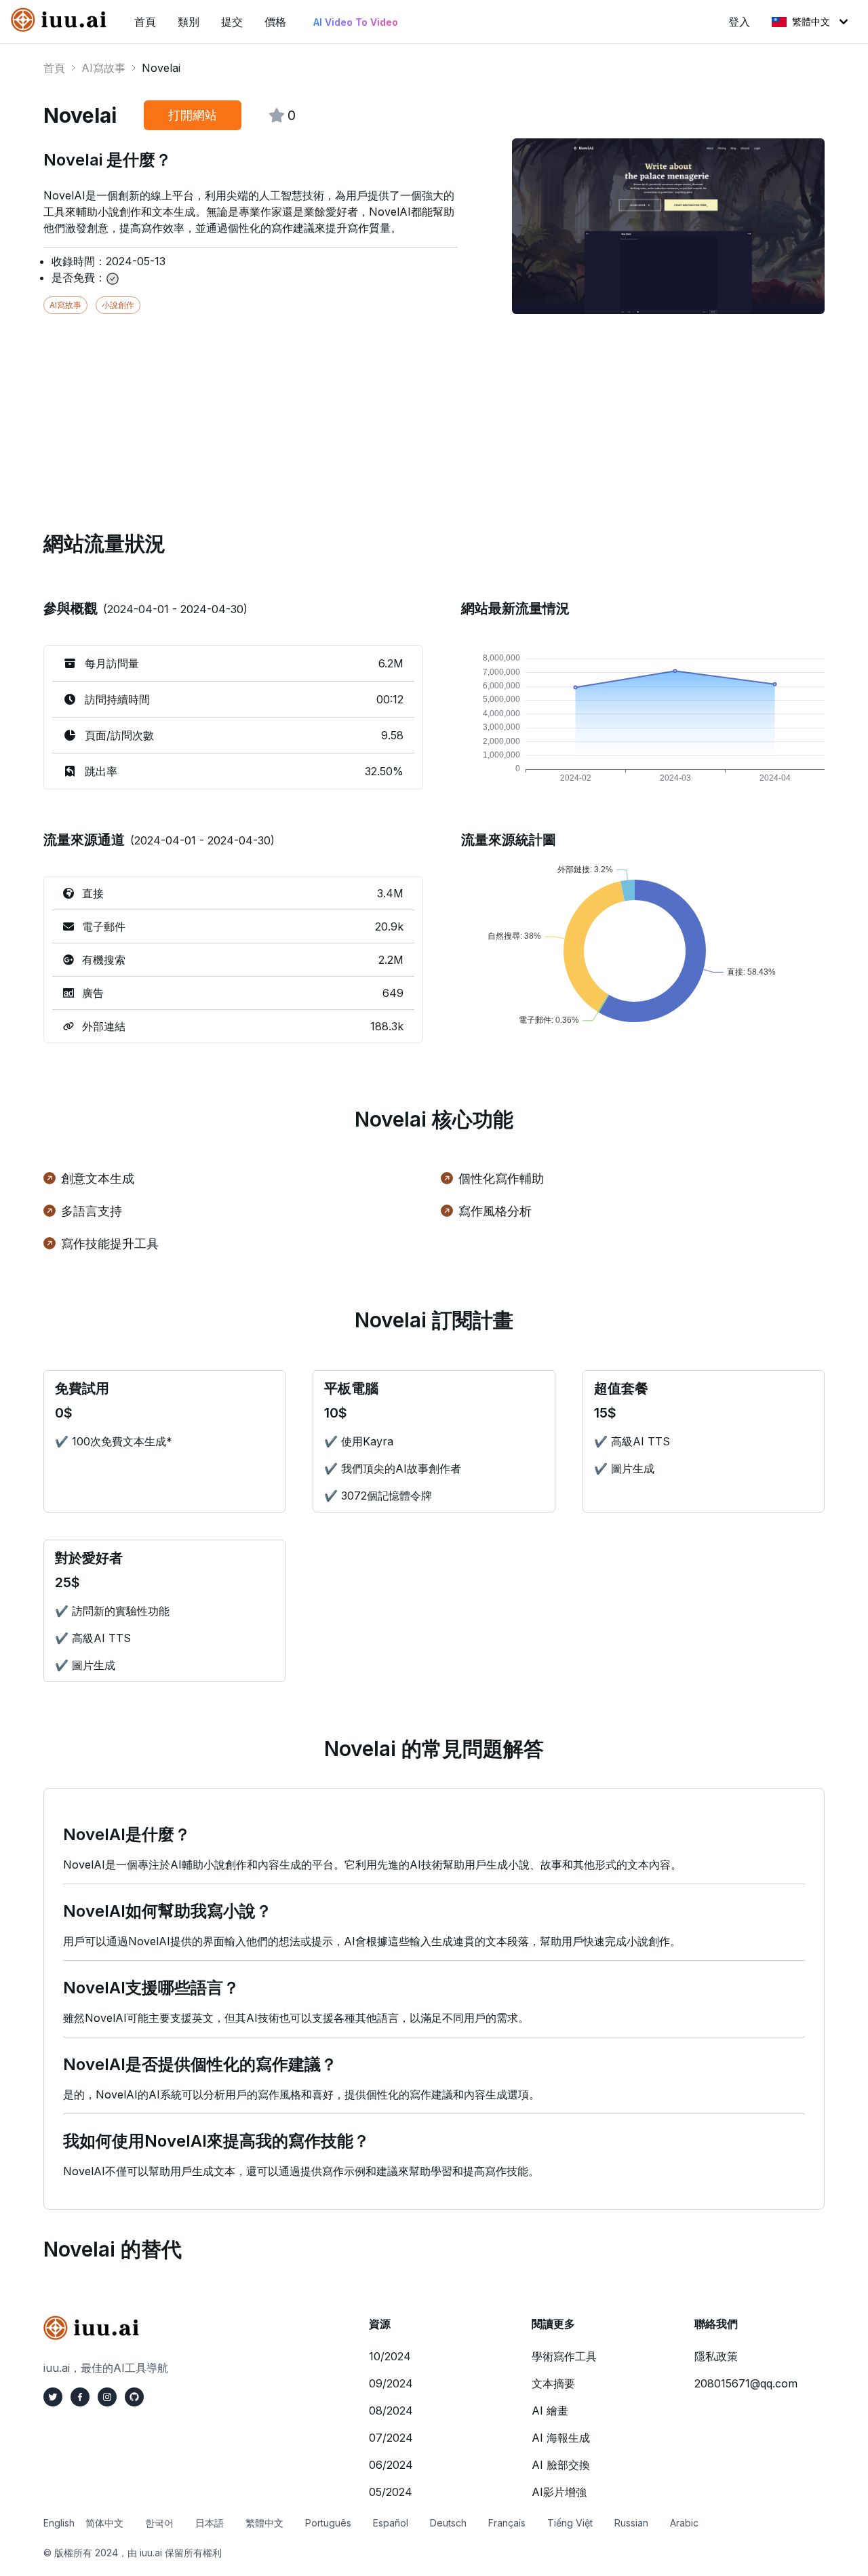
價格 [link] (275, 22)
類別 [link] (189, 22)
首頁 (54, 68)
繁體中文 (811, 21)
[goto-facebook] (80, 2397)
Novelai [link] (161, 68)
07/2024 (391, 2438)
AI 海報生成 (561, 2438)
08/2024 (391, 2411)
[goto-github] (134, 2397)
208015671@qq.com (746, 2383)
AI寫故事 (103, 68)
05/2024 (391, 2492)
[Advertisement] (434, 409)
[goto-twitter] (53, 2397)
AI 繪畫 (550, 2411)
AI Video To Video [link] (356, 22)
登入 (739, 22)
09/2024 (391, 2383)
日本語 (210, 2523)
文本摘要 (553, 2383)
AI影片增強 (559, 2492)
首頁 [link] (145, 22)
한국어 (159, 2523)
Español (391, 2523)
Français (507, 2523)
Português (328, 2523)
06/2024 (391, 2465)
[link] (62, 20)
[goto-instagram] (107, 2397)
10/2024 (390, 2356)
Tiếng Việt (570, 2523)
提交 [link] (232, 22)
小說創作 (118, 305)
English (59, 2523)
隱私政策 (716, 2356)
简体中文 (104, 2523)
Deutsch (448, 2523)
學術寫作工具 (564, 2356)
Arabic (684, 2523)
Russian (631, 2523)
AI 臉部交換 (561, 2465)
